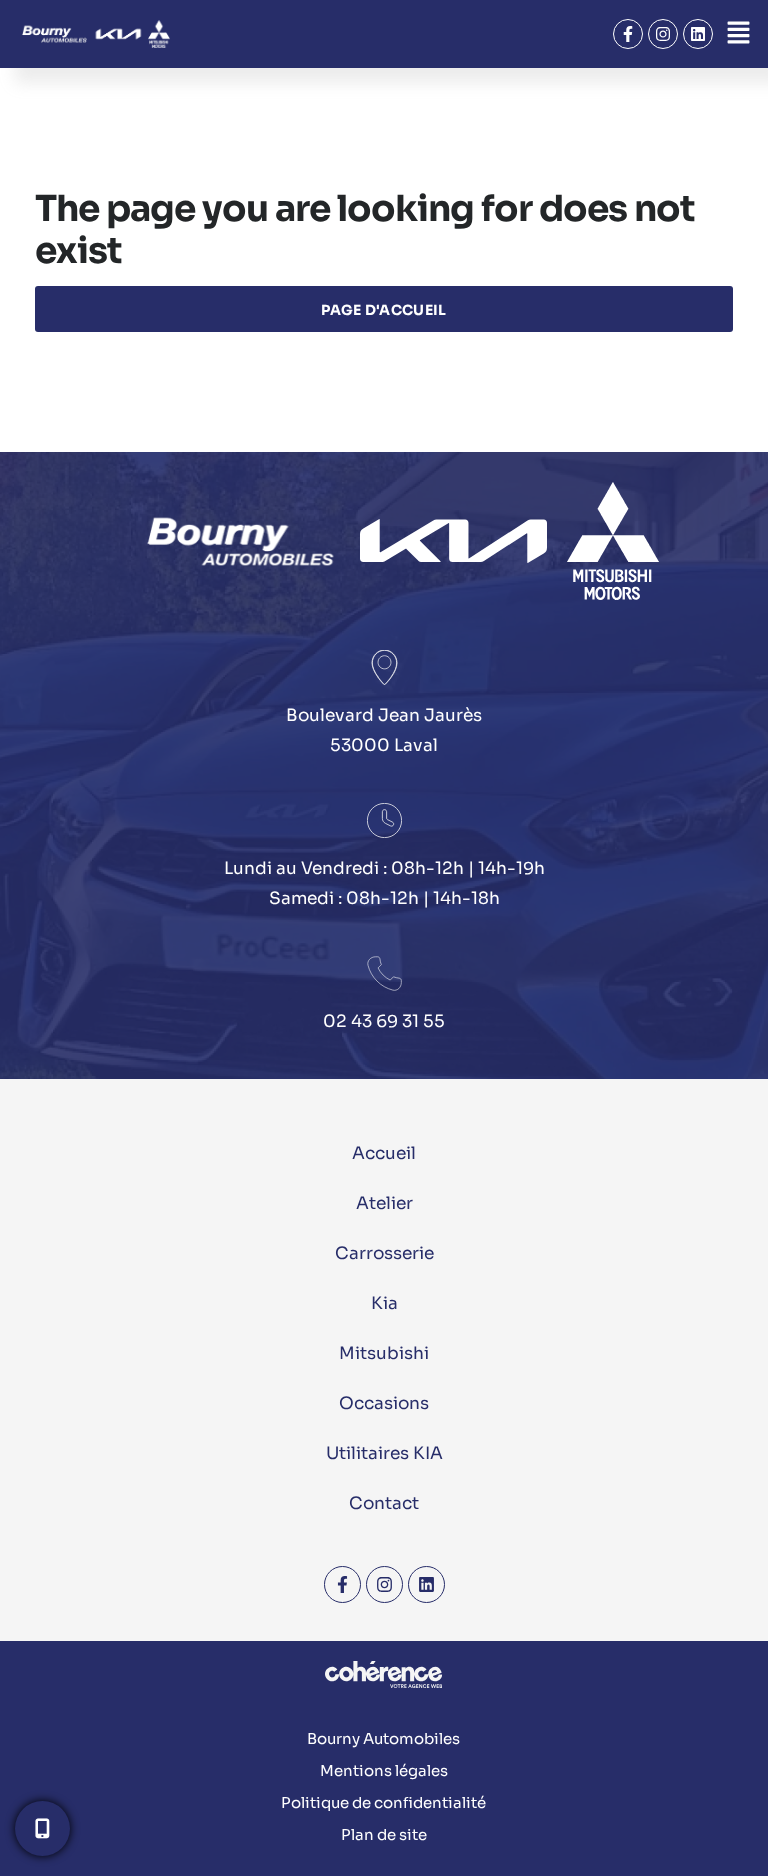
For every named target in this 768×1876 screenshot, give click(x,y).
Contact (384, 1503)
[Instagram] (663, 34)
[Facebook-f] (628, 34)
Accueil (384, 1153)
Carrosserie (384, 1253)
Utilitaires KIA (384, 1453)
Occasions (384, 1403)
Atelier (384, 1203)
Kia (384, 1303)
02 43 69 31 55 (384, 1021)
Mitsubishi (384, 1353)
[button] (738, 34)
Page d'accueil (383, 310)
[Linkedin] (698, 34)
